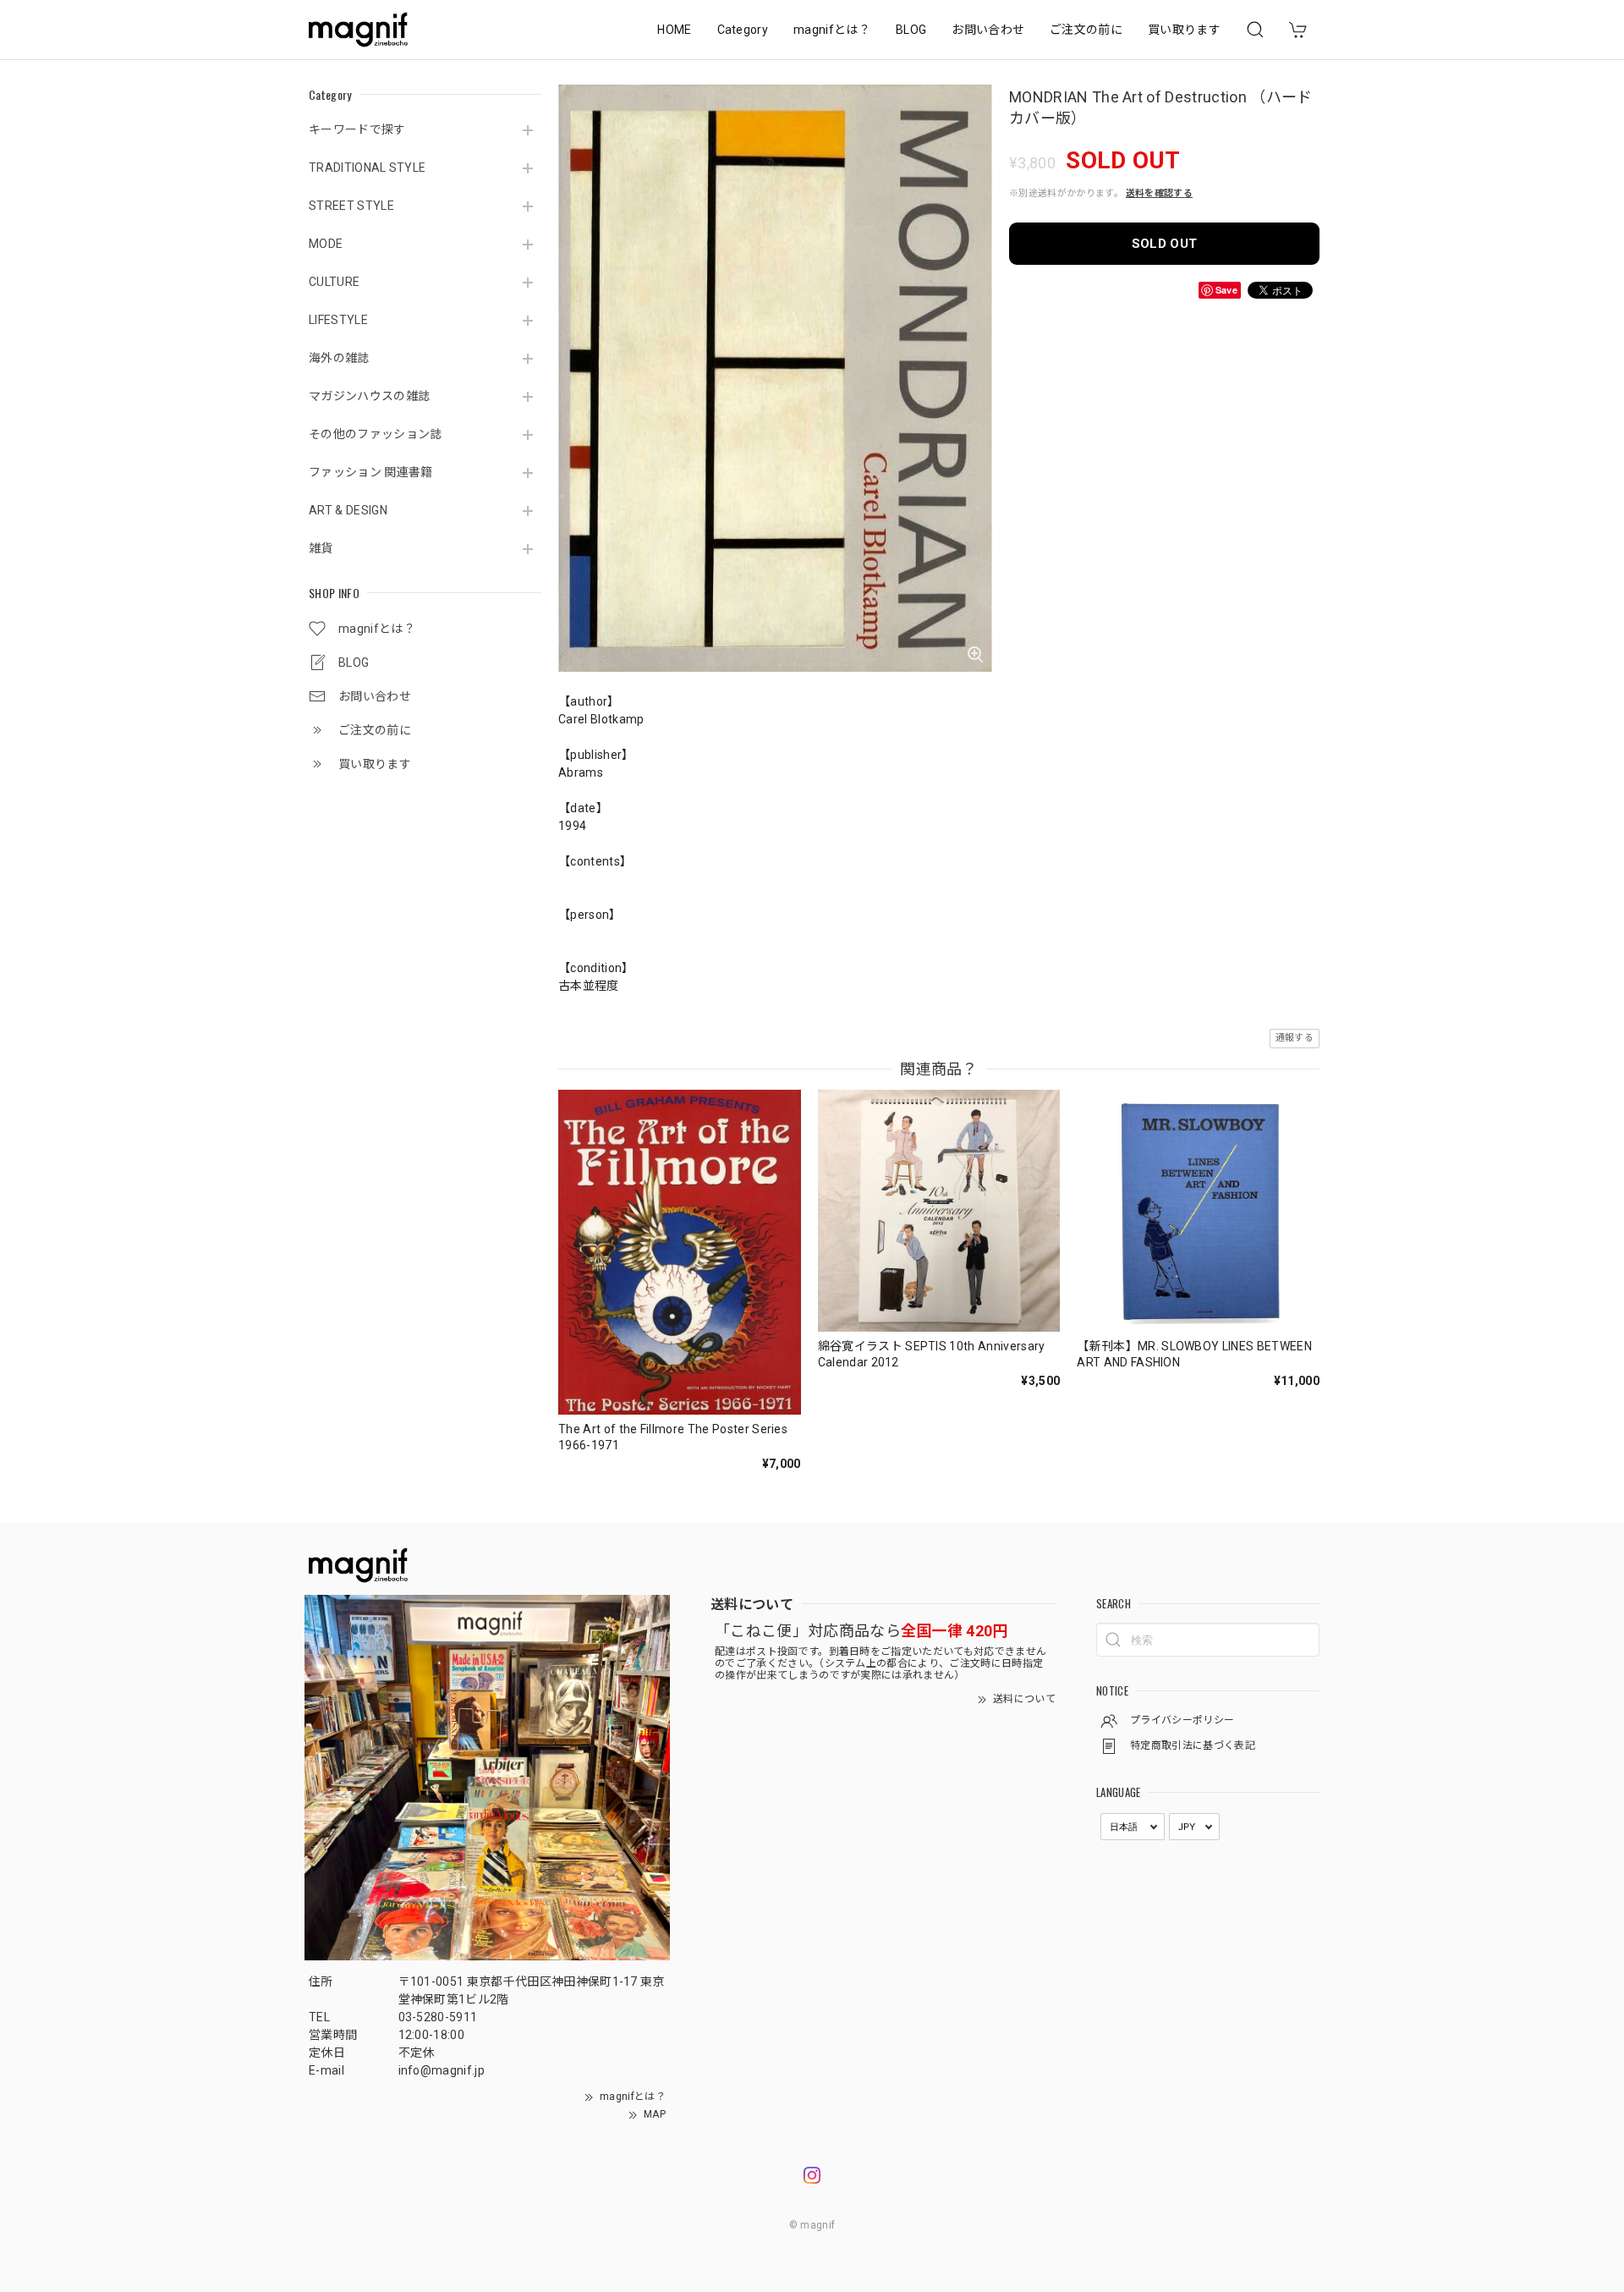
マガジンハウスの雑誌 (369, 396)
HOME (674, 30)
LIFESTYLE (338, 320)
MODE (326, 244)
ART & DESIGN (348, 510)
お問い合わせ (988, 30)
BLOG (911, 30)
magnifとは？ (832, 30)
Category (743, 30)
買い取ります (1184, 30)
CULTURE (334, 282)
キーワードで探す (357, 129)
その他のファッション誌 (376, 434)
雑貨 (321, 548)
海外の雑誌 (339, 358)
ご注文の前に (1086, 30)
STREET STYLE (351, 206)
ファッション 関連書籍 (371, 472)
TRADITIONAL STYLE (367, 168)
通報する (1295, 1038)
